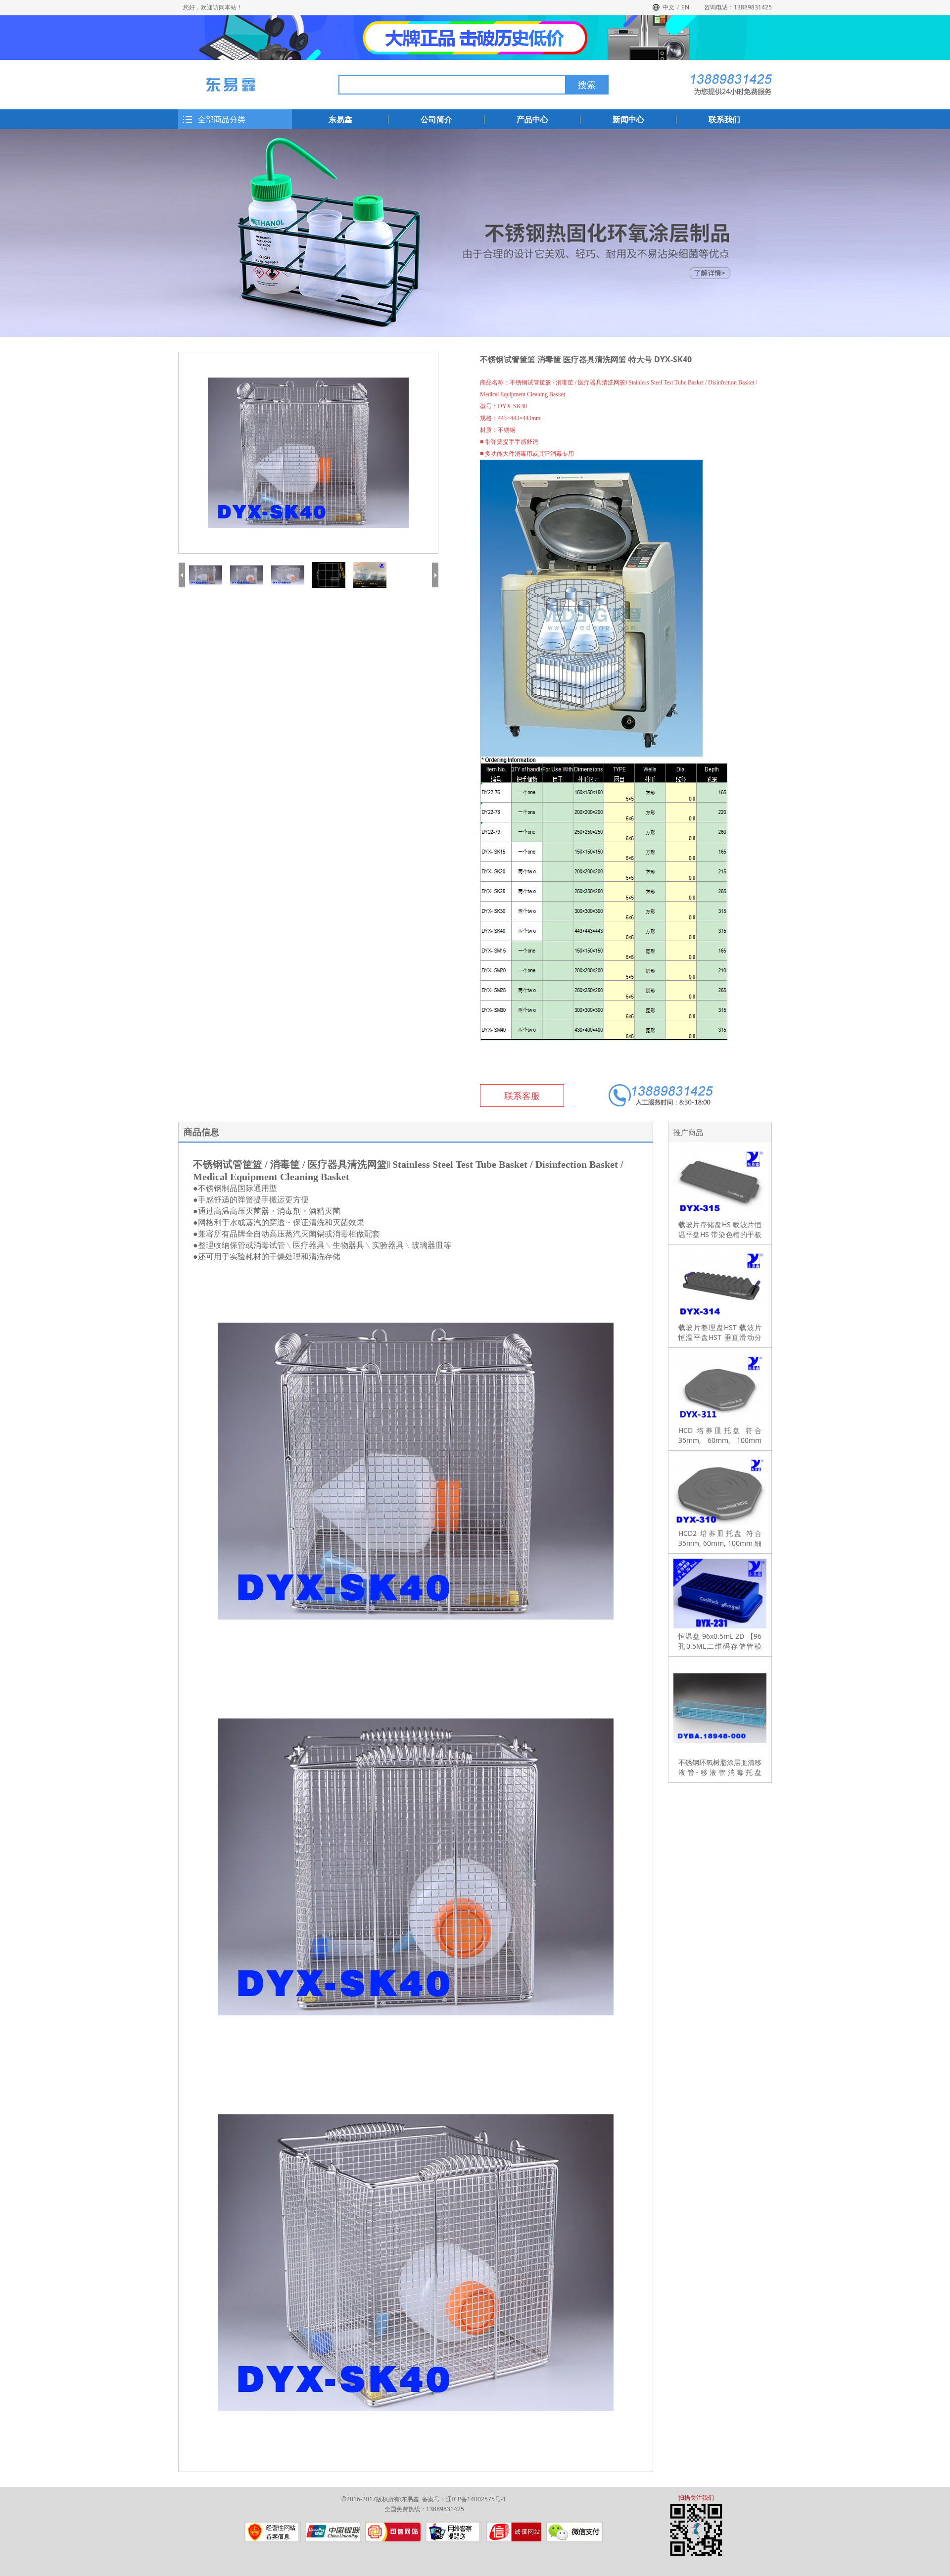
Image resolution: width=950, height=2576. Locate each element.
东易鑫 (340, 119)
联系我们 (724, 119)
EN (685, 7)
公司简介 (436, 119)
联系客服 (522, 1096)
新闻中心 (628, 119)
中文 (668, 7)
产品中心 (532, 119)
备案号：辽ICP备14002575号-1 (464, 2499)
